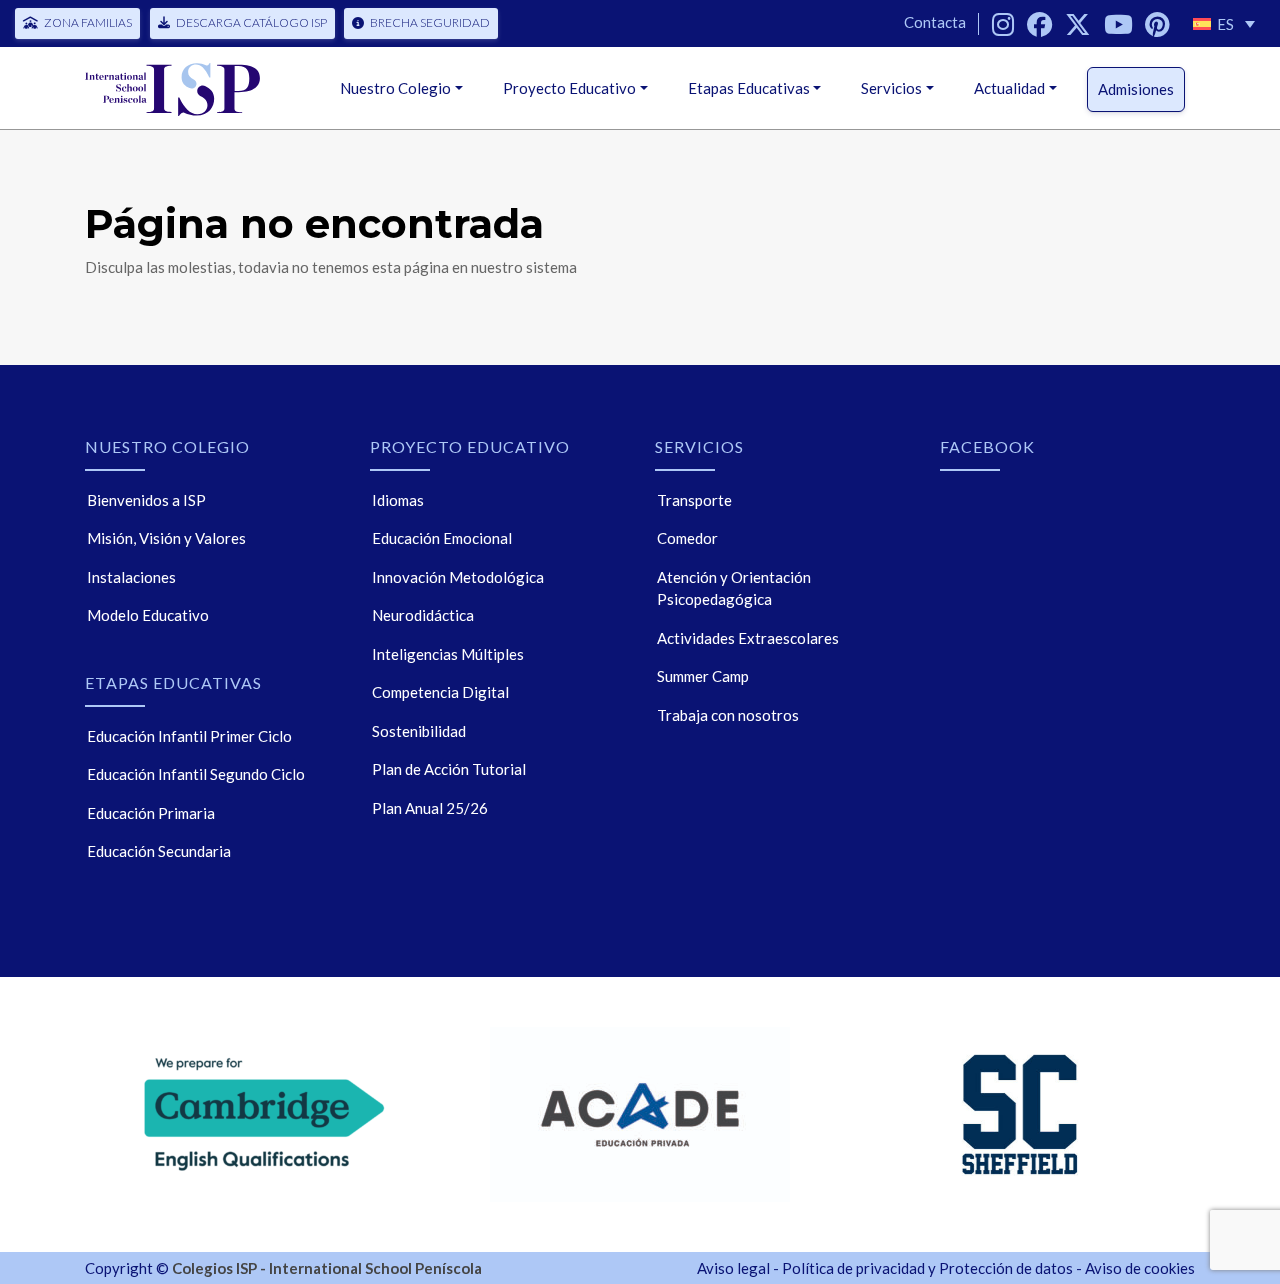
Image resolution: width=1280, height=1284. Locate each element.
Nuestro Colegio (395, 88)
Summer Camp (703, 676)
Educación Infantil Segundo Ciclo (196, 774)
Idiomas (398, 500)
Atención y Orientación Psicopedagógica (734, 588)
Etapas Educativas (749, 88)
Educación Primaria (151, 813)
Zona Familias (88, 22)
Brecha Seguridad (430, 22)
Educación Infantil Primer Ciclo (189, 736)
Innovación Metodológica (458, 577)
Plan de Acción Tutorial (449, 769)
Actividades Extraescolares (748, 638)
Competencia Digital (440, 692)
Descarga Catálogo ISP (251, 22)
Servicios (891, 88)
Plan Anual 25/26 (430, 808)
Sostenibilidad (419, 731)
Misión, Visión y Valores (166, 538)
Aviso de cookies (1140, 1268)
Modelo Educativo (148, 615)
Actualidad (1009, 88)
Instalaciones (131, 577)
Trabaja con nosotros (728, 715)
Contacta (935, 22)
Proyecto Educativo (569, 88)
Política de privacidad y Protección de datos (927, 1268)
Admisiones (1136, 89)
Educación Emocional (442, 538)
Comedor (687, 538)
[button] (1224, 23)
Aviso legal (733, 1268)
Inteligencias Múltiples (448, 654)
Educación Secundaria (159, 851)
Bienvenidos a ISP (146, 500)
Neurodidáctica (423, 615)
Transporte (694, 500)
